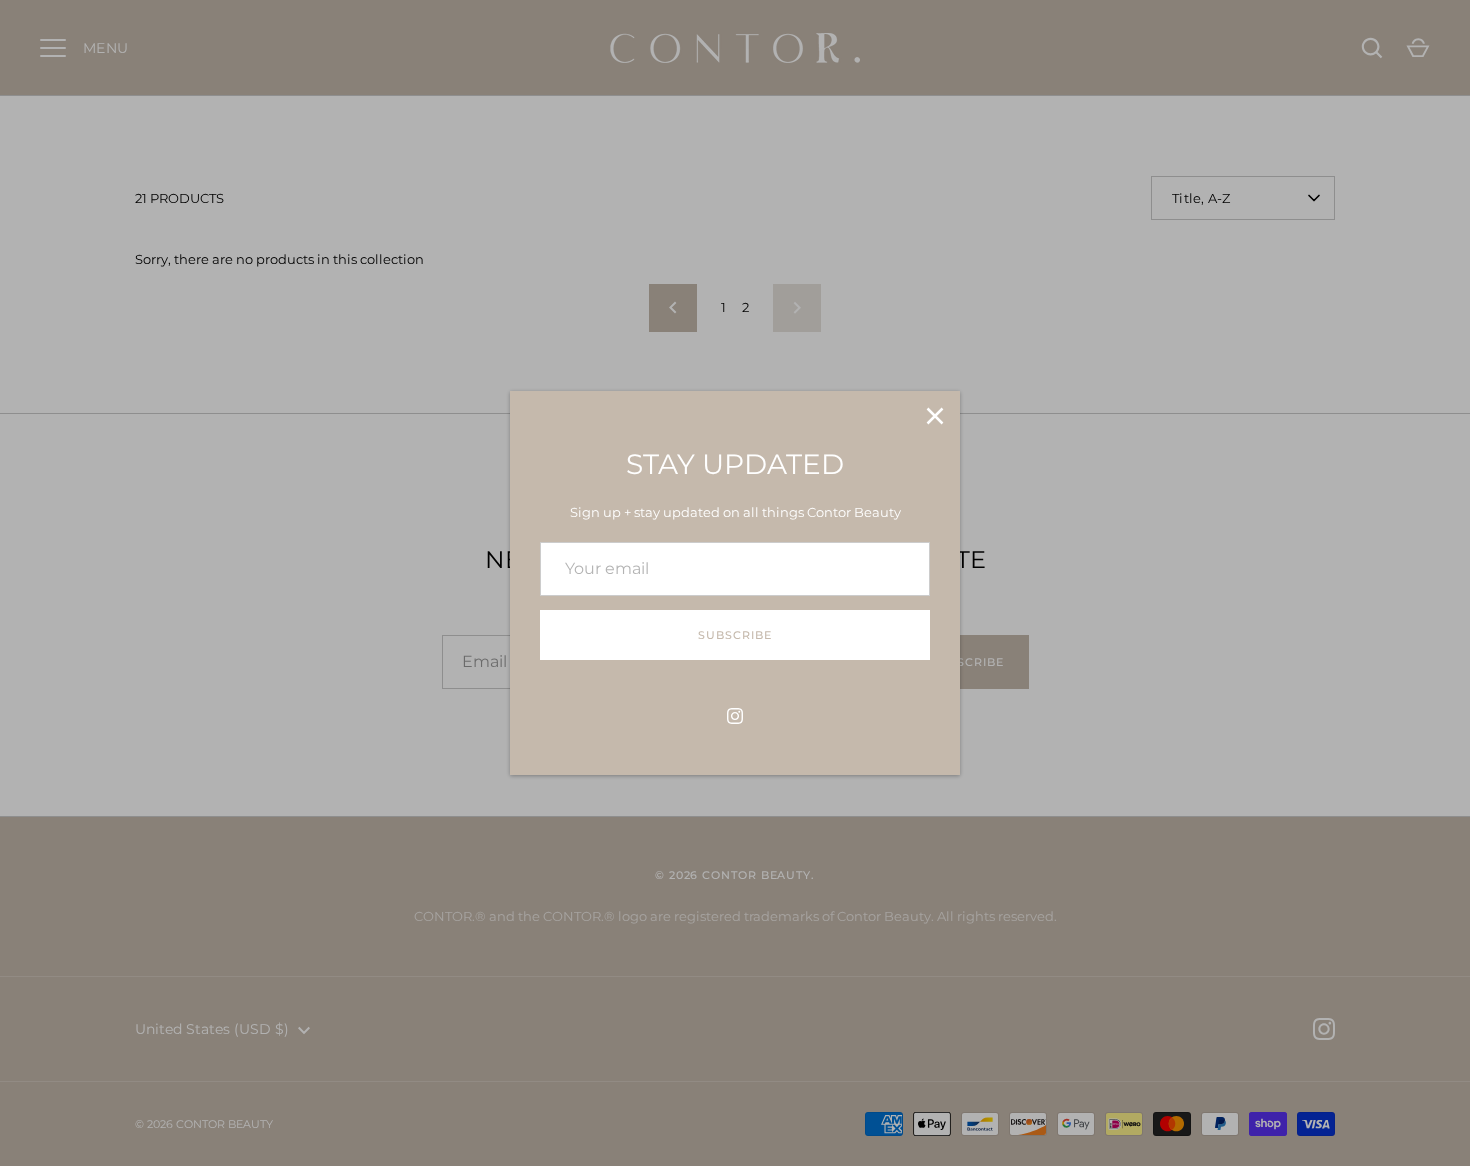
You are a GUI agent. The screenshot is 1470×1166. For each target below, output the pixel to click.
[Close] (935, 416)
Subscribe (734, 635)
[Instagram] (735, 716)
